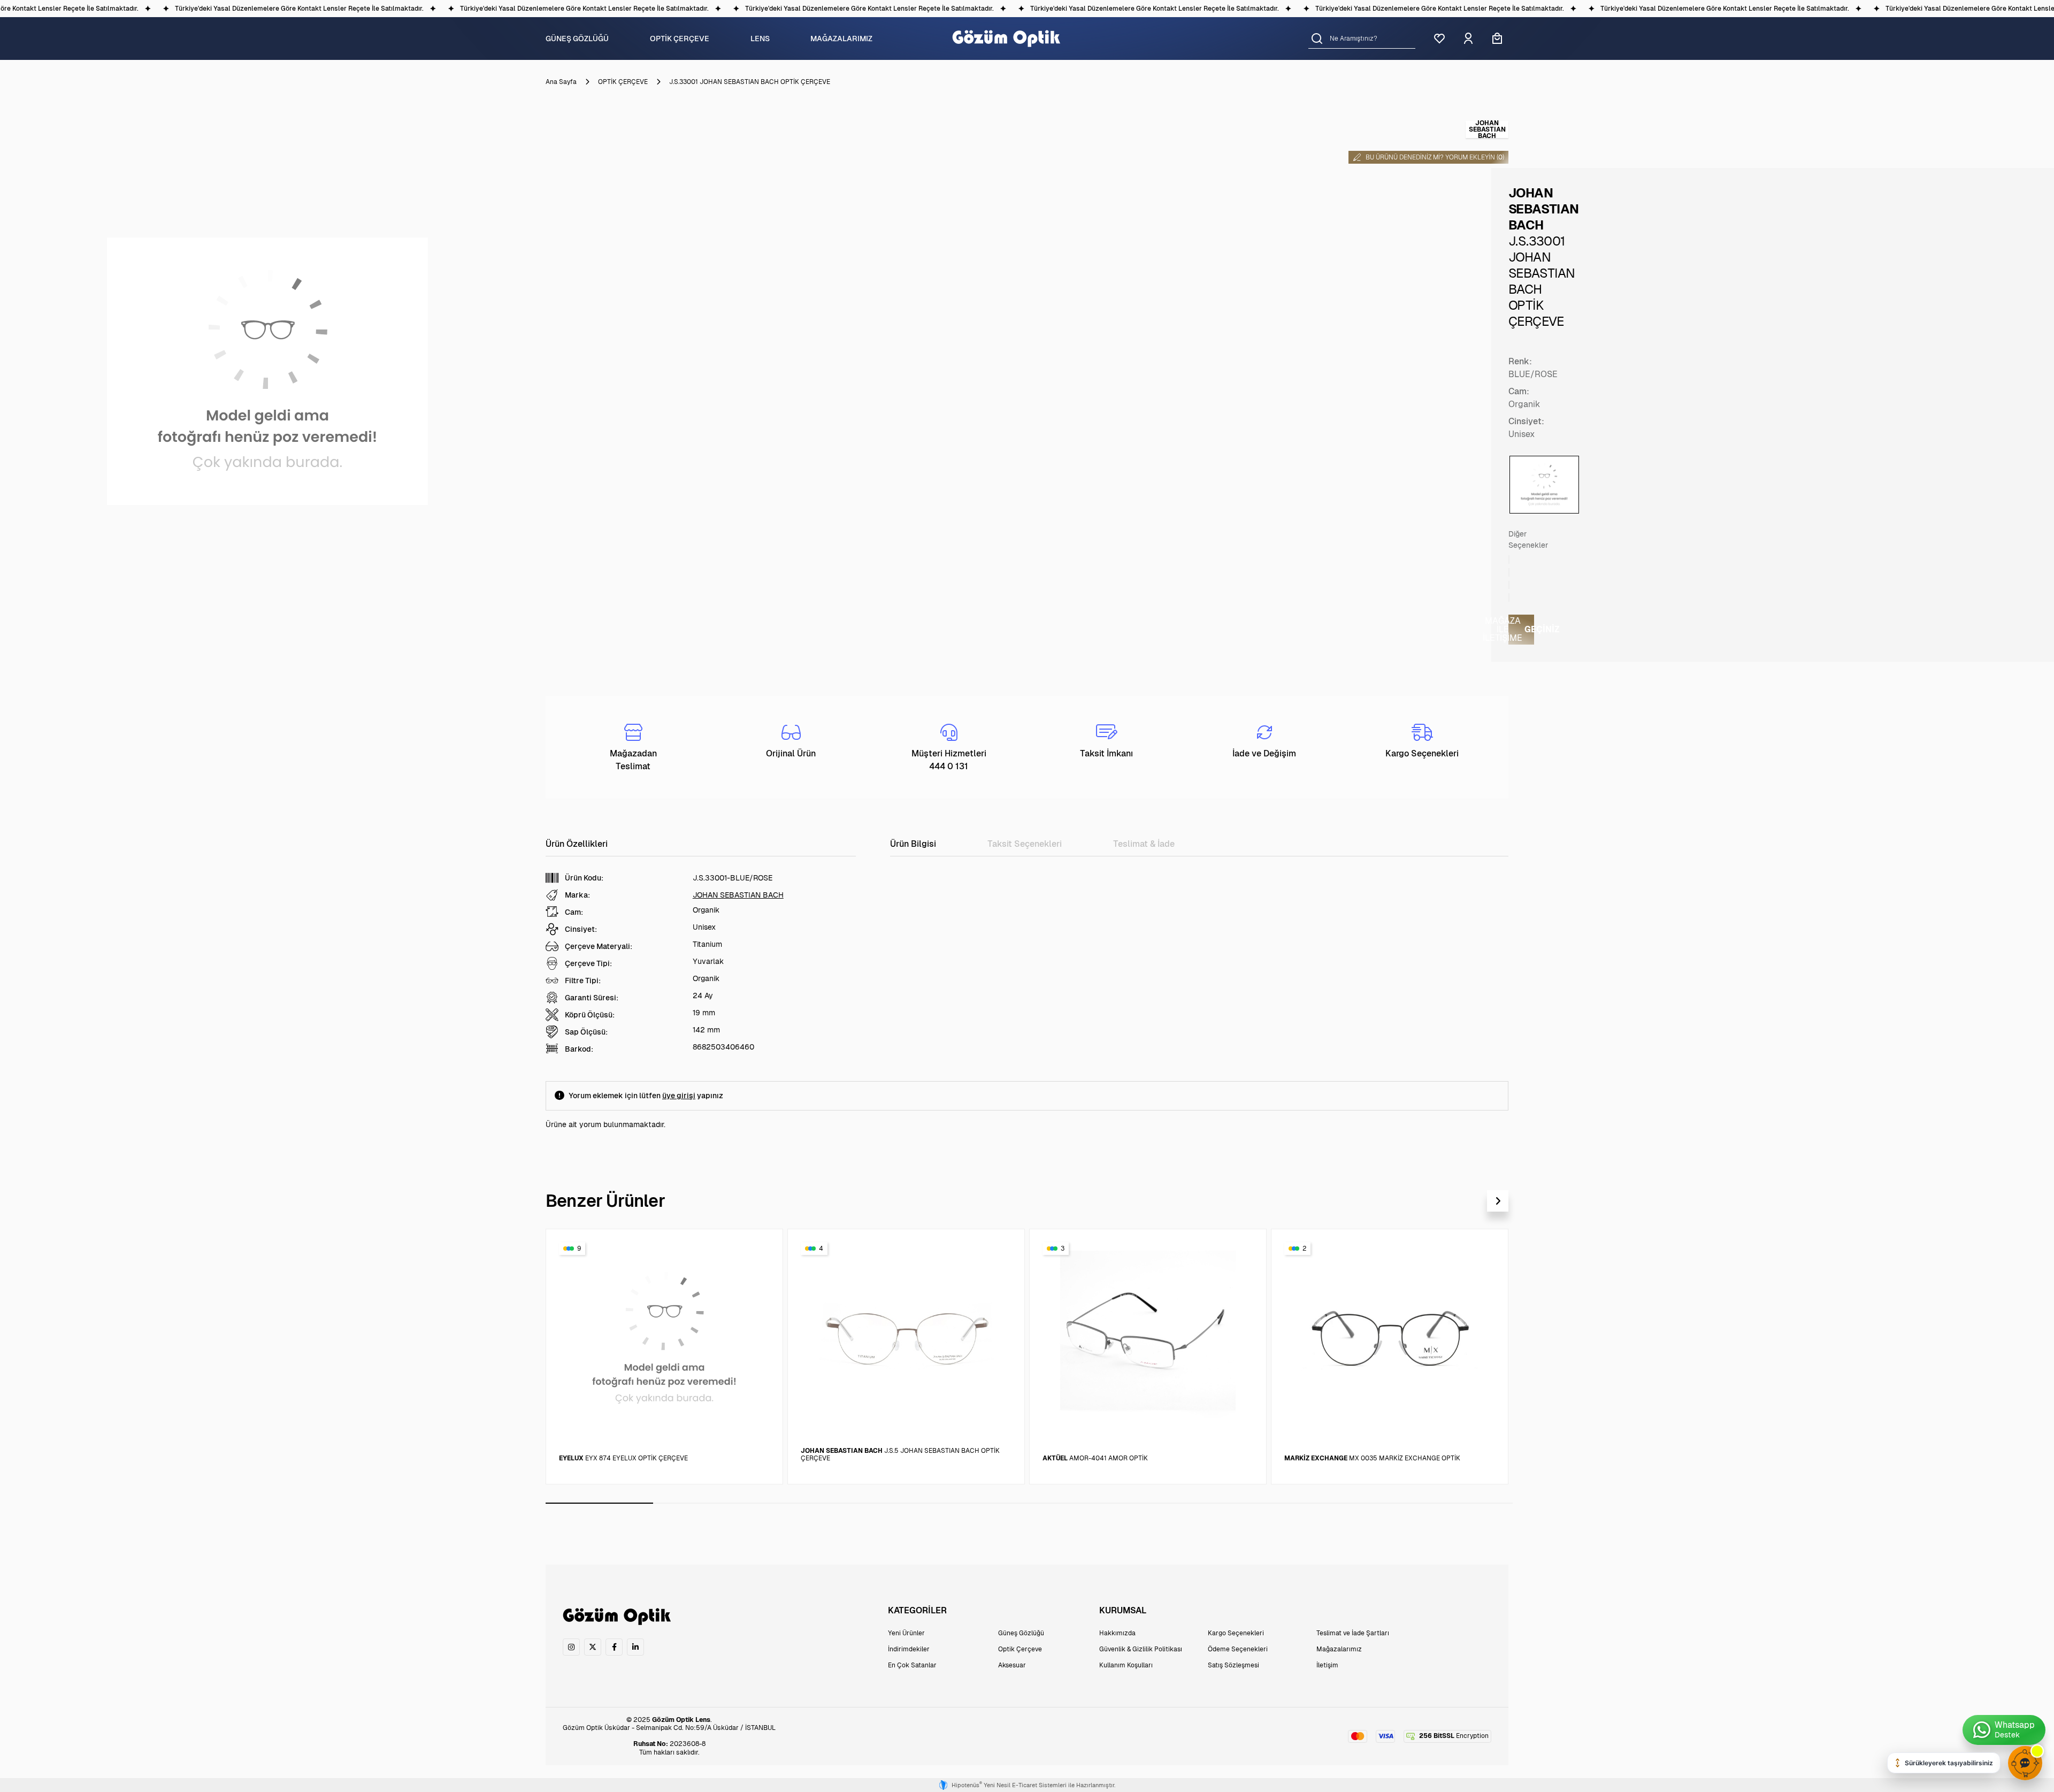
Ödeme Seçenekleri (1238, 1649)
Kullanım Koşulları (1126, 1665)
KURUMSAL (1123, 1610)
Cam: (1519, 391)
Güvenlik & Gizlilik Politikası (1141, 1649)
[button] (1317, 38)
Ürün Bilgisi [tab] (913, 844)
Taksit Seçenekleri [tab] (1025, 844)
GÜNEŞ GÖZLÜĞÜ (577, 39)
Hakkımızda (1117, 1633)
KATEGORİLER (917, 1610)
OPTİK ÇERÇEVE (680, 39)
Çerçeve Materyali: (599, 946)
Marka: (577, 895)
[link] (571, 1647)
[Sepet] (1497, 39)
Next (1498, 1201)
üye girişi (679, 1096)
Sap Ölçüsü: (586, 1032)
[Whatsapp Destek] (2004, 1730)
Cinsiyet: (1526, 421)
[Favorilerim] (1439, 39)
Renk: (1520, 361)
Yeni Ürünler (906, 1633)
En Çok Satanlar (912, 1665)
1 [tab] (599, 1503)
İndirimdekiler (909, 1649)
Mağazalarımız (1339, 1649)
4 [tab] (922, 1503)
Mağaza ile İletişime (1521, 629)
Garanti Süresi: (592, 998)
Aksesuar (1012, 1665)
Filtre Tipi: (583, 981)
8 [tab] (1351, 1503)
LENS (760, 39)
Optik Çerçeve (1020, 1649)
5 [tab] (1029, 1503)
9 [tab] (1459, 1503)
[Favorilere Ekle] (762, 1247)
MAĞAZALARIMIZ (841, 39)
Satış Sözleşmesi (1233, 1665)
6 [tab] (1136, 1503)
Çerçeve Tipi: (588, 963)
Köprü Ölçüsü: (590, 1015)
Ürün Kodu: (584, 878)
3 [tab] (814, 1503)
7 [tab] (1244, 1503)
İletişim (1327, 1665)
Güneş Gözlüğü (1021, 1633)
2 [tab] (707, 1503)
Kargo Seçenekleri (1236, 1633)
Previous (1472, 1201)
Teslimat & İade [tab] (1144, 844)
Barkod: (579, 1049)
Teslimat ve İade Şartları (1353, 1633)
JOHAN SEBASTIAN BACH (738, 895)
